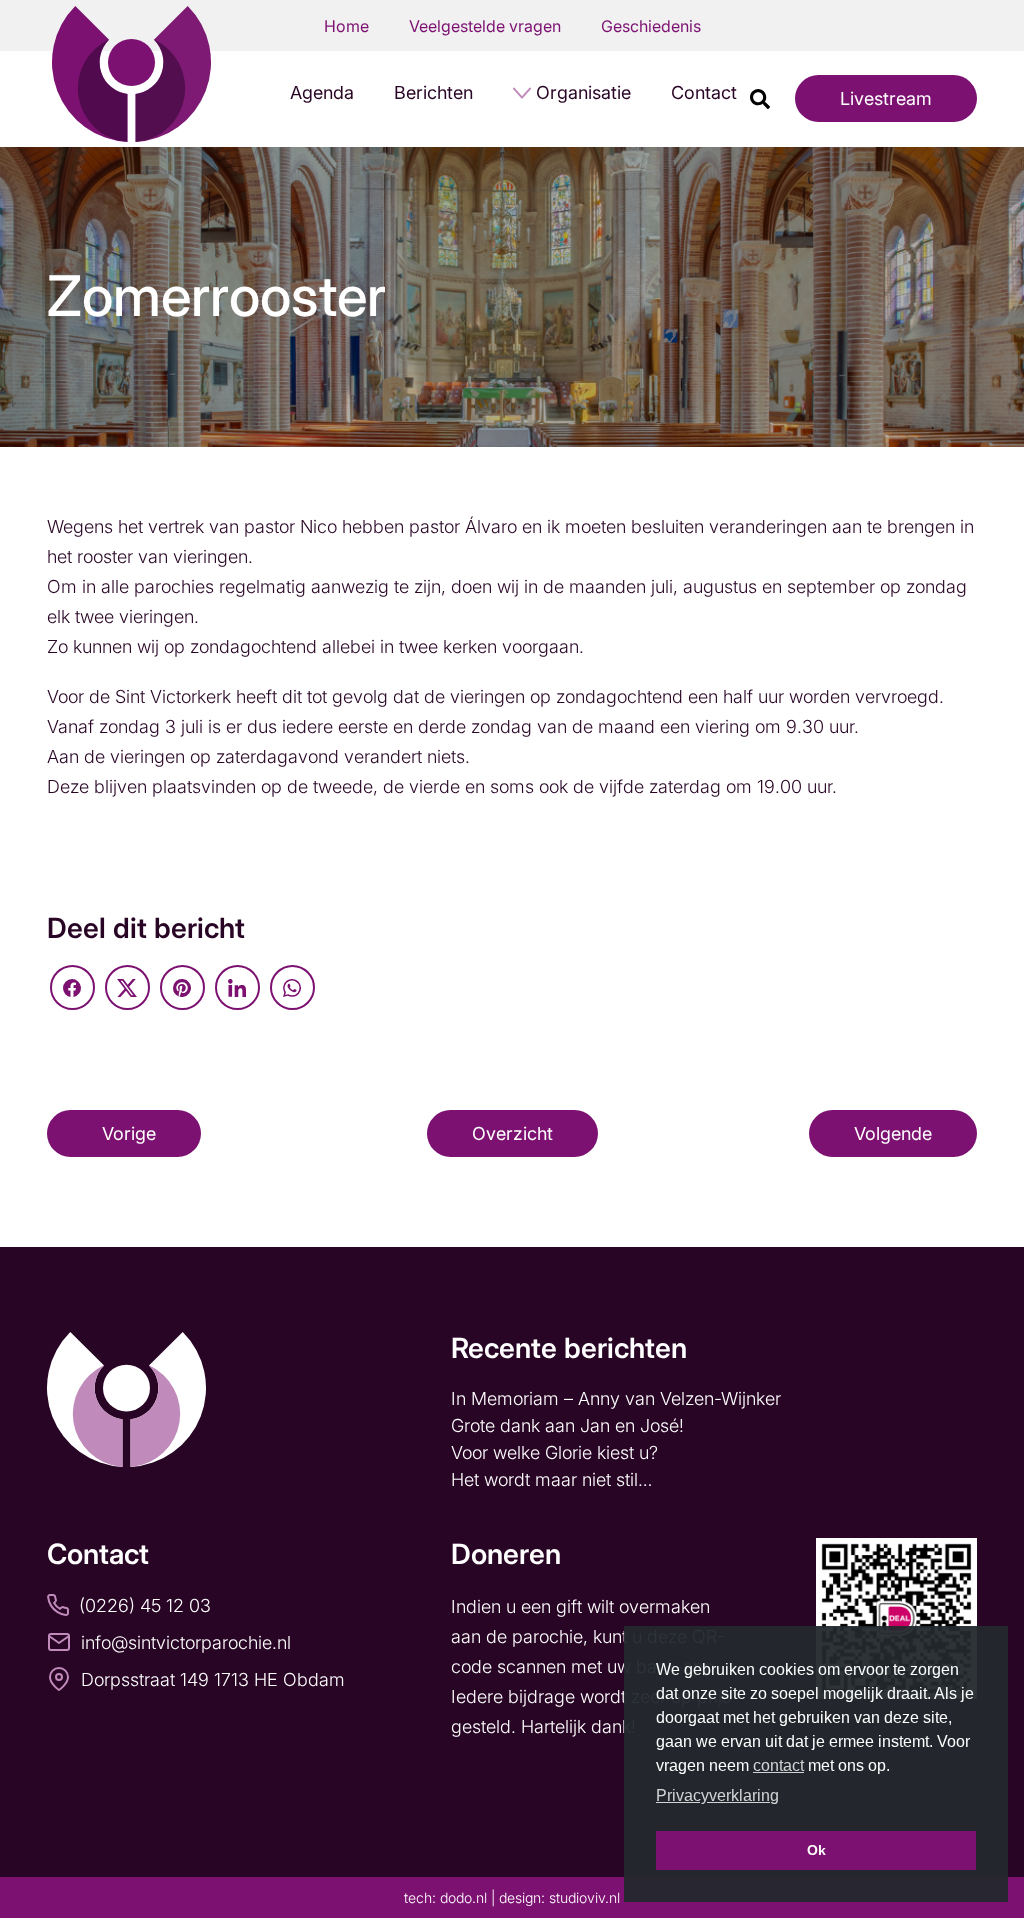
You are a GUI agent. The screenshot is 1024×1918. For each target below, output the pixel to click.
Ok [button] (816, 1850)
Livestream (886, 98)
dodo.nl (463, 1897)
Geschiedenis (651, 26)
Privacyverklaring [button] (717, 1795)
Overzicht (512, 1133)
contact (778, 1765)
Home (346, 26)
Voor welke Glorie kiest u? (554, 1452)
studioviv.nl (584, 1897)
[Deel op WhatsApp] (292, 987)
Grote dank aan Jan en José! (570, 1425)
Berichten (433, 92)
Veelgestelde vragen (485, 26)
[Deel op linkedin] (237, 987)
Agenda (322, 92)
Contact (704, 92)
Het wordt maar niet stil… (554, 1479)
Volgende (893, 1133)
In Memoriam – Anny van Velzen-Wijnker (618, 1398)
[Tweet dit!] (127, 987)
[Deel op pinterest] (182, 987)
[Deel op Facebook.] (72, 987)
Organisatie (583, 92)
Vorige (129, 1133)
